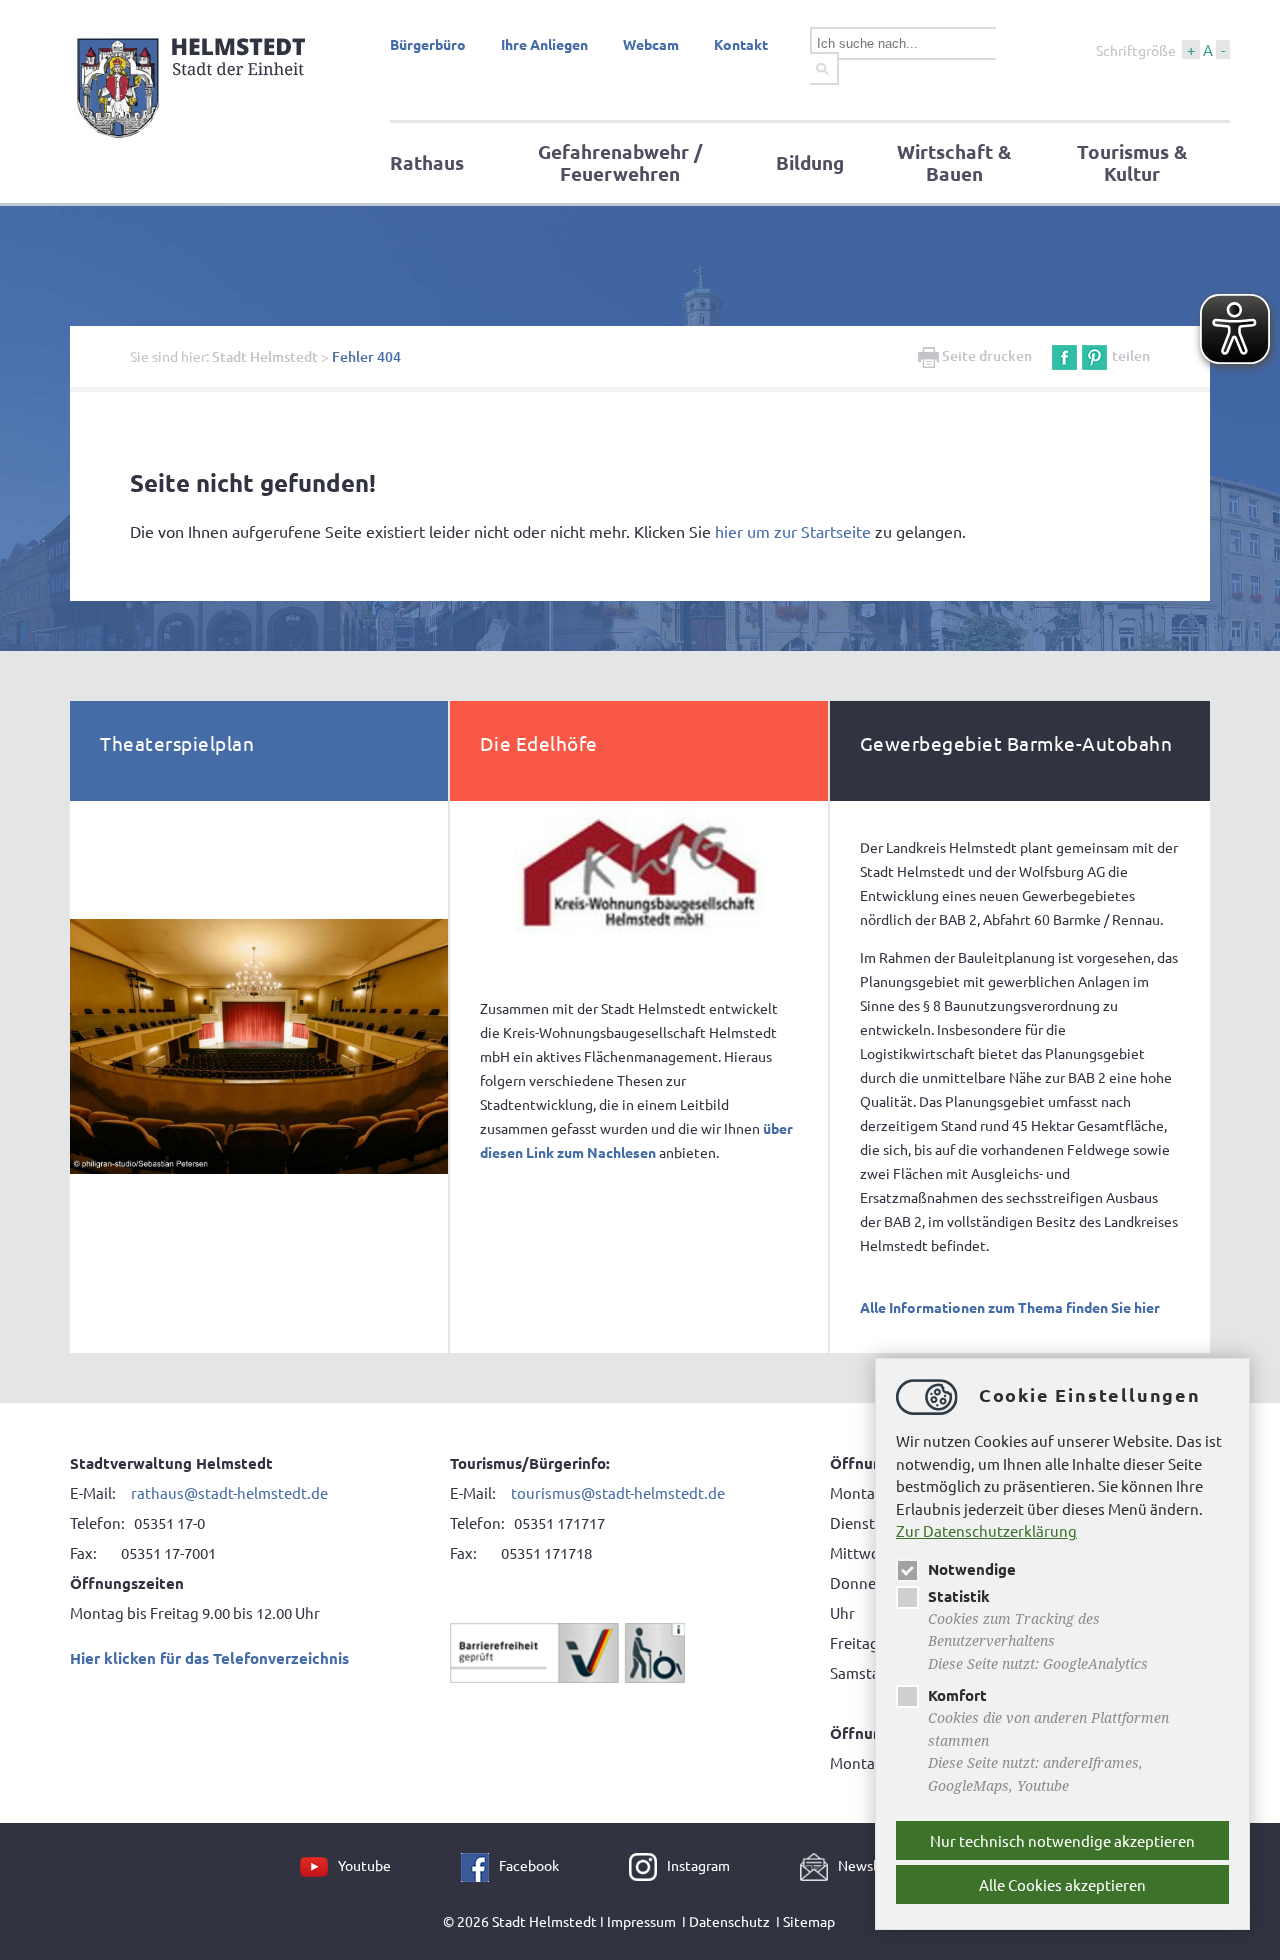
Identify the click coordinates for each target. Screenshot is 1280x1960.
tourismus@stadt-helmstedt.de (619, 1492)
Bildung (810, 162)
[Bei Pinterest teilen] (1094, 355)
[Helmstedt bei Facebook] (480, 1865)
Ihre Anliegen (544, 44)
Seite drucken (985, 355)
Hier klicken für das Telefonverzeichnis (209, 1658)
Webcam (651, 44)
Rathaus (427, 162)
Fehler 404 (366, 356)
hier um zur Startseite (793, 531)
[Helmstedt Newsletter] (819, 1865)
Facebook (529, 1865)
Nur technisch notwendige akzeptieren (1062, 1840)
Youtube (364, 1865)
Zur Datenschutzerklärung (986, 1530)
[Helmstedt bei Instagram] (648, 1865)
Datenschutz (729, 1921)
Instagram (698, 1865)
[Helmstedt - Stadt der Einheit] (194, 143)
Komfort (957, 1695)
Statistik (959, 1596)
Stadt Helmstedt (265, 356)
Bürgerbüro (428, 44)
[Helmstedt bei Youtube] (319, 1865)
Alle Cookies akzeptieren (1062, 1884)
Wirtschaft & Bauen (954, 162)
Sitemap (809, 1921)
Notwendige (972, 1569)
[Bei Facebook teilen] (1064, 355)
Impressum (641, 1921)
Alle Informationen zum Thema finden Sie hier (1010, 1307)
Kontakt (741, 44)
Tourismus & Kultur (1132, 162)
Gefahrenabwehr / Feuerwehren (620, 162)
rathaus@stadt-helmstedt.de (229, 1492)
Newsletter (874, 1865)
